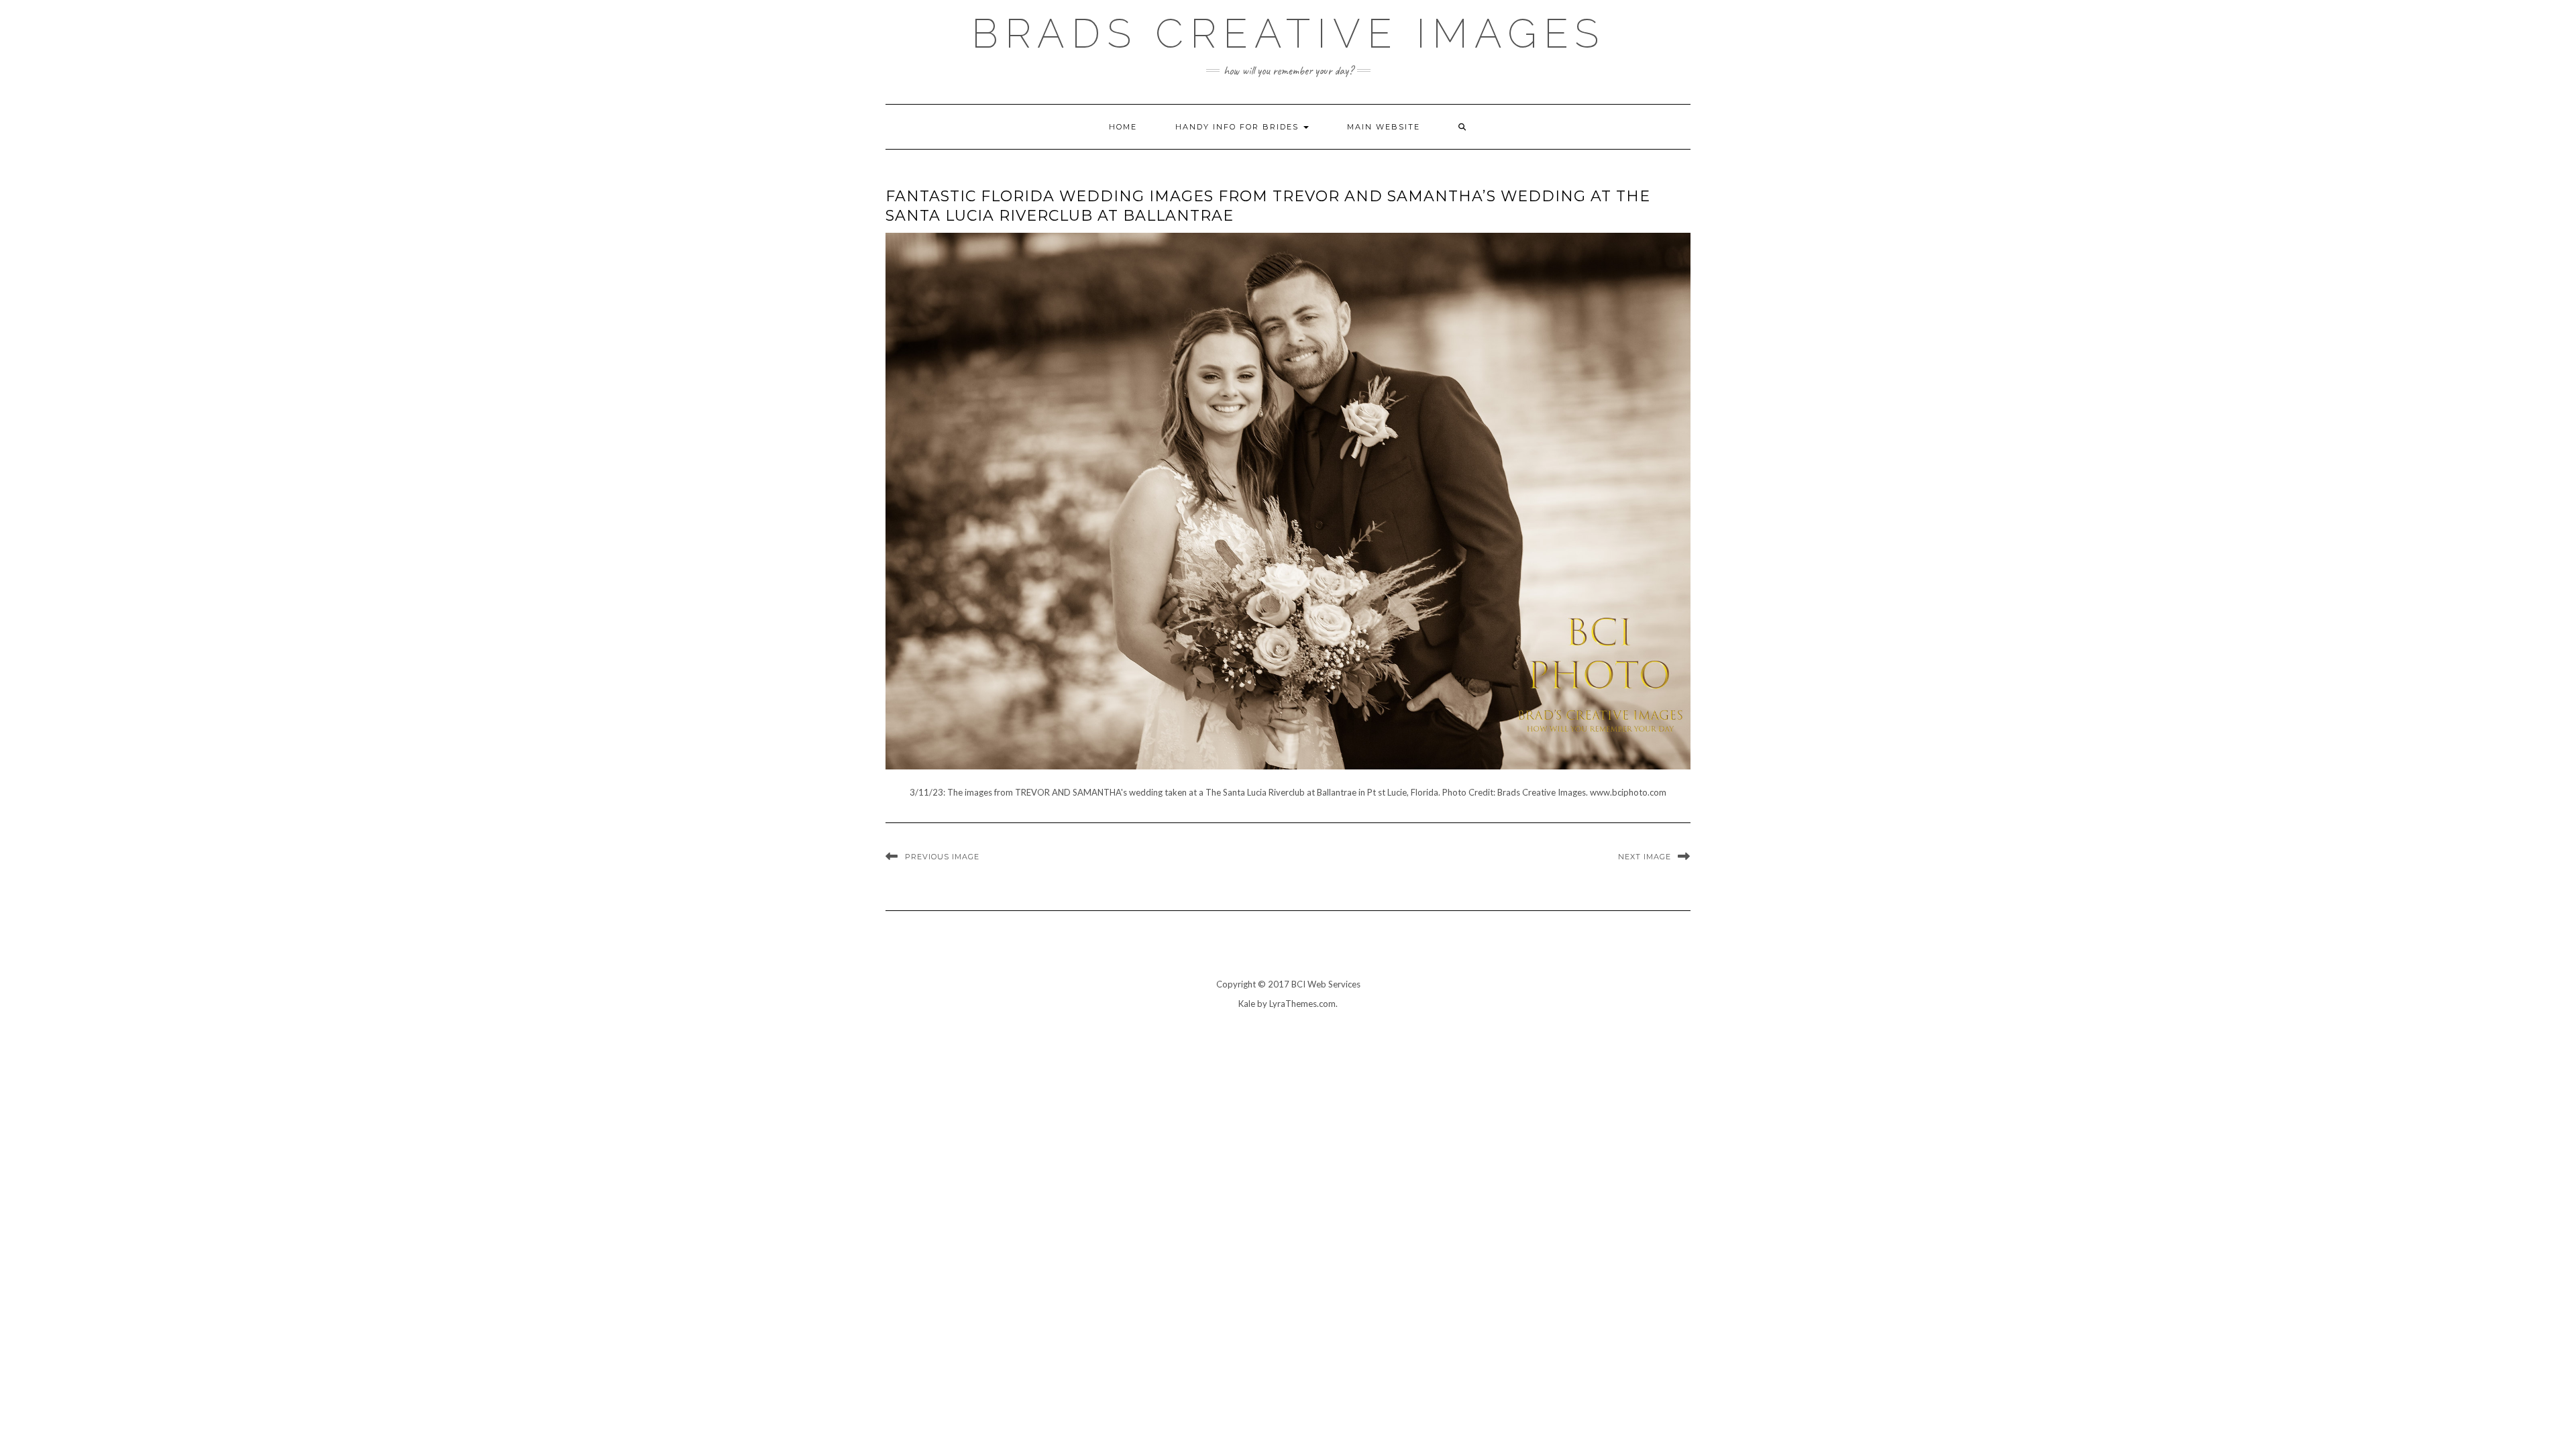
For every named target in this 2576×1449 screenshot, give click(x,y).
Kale (1247, 1004)
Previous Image (942, 857)
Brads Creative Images (1288, 34)
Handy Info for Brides (1239, 127)
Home (1123, 127)
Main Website (1384, 127)
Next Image (1645, 857)
